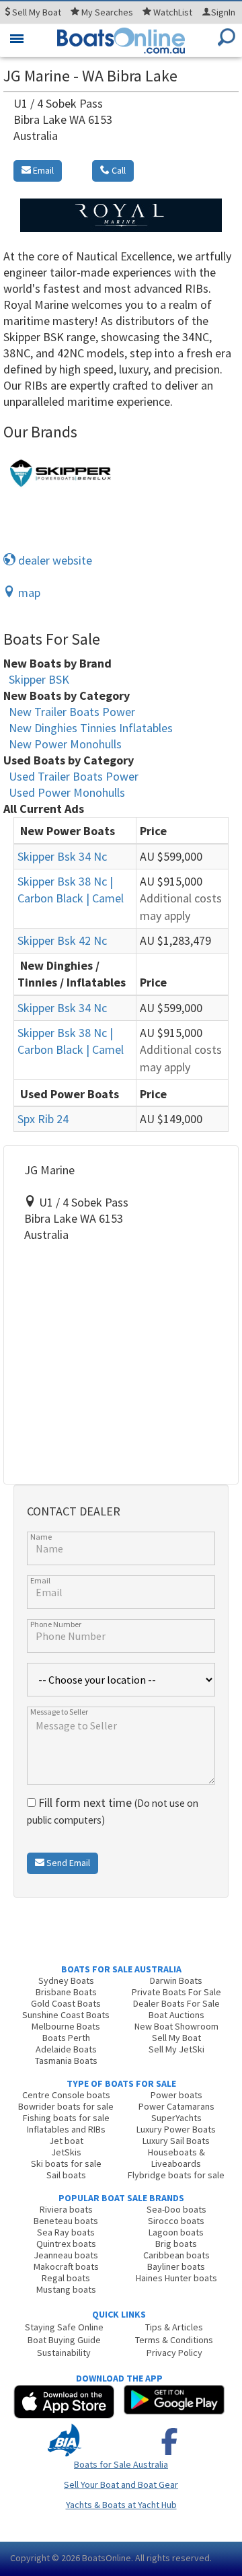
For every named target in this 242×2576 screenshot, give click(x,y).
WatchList (173, 12)
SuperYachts (176, 2118)
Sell (36, 12)
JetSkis (66, 2152)
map (28, 593)
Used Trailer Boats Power (74, 776)
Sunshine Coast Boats (66, 2015)
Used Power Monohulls (67, 792)
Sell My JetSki (176, 2049)
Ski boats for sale (66, 2163)
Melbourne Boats (66, 2026)
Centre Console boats (66, 2095)
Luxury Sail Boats (176, 2141)
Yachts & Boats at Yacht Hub (121, 2505)
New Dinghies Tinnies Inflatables (91, 728)
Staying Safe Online (64, 2327)
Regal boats (66, 2278)
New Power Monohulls (65, 744)
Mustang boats (66, 2289)
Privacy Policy (174, 2353)
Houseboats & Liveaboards (176, 2158)
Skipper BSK (39, 679)
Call (118, 170)
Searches (107, 12)
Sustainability (64, 2353)
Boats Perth (66, 2038)
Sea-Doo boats (176, 2209)
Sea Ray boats (66, 2232)
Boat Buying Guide (64, 2340)
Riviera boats (66, 2209)
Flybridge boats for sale (176, 2175)
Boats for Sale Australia (121, 2464)
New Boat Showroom (176, 2026)
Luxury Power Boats (176, 2129)
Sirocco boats (176, 2221)
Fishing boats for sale (66, 2118)
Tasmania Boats (66, 2061)
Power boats (176, 2095)
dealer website (54, 560)
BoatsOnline (107, 2558)
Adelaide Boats (66, 2049)
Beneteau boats (66, 2221)
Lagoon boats (176, 2232)
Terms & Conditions (174, 2340)
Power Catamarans (176, 2106)
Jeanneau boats (66, 2255)
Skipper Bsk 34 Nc (62, 856)
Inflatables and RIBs (66, 2129)
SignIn (223, 12)
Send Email (67, 1863)
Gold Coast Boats (66, 2003)
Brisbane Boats (66, 1992)
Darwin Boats (176, 1980)
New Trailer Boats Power (72, 712)
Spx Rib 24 (43, 1119)
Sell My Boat (176, 2038)
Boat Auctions (176, 2015)
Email (42, 170)
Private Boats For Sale (176, 1992)
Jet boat (66, 2141)
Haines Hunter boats (176, 2278)
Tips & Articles (174, 2327)
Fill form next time (113, 1811)
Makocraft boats (66, 2266)
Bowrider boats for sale (66, 2106)
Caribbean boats (176, 2255)
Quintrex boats (66, 2244)
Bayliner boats (176, 2266)
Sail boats (66, 2175)
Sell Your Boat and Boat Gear (121, 2484)
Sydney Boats (66, 1980)
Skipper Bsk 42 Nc (62, 940)
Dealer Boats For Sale (176, 2003)
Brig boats (176, 2244)
